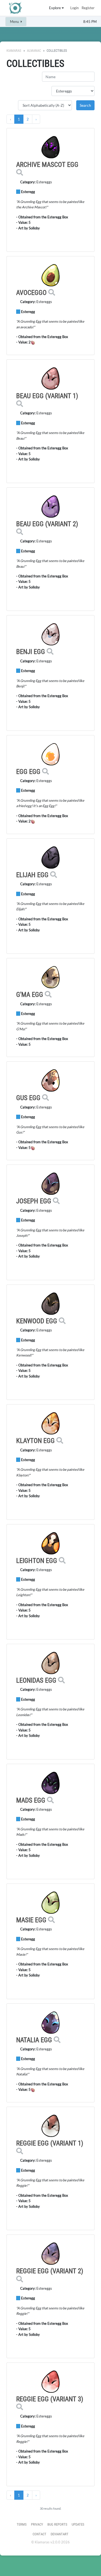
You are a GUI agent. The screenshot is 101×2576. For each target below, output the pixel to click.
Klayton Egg (35, 1441)
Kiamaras (14, 51)
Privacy (37, 2524)
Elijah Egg (32, 875)
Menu (15, 22)
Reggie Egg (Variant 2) (50, 2271)
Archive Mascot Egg (47, 165)
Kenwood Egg (37, 1321)
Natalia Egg (34, 2040)
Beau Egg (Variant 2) (47, 524)
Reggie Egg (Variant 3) (50, 2399)
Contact (39, 2534)
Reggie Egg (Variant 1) (50, 2143)
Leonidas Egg (36, 1680)
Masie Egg (31, 1920)
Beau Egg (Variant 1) (47, 396)
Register (88, 8)
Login (74, 8)
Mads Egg (31, 1800)
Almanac (34, 51)
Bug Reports (57, 2524)
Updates (78, 2524)
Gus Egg (28, 1098)
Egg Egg (28, 772)
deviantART (60, 2534)
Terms (22, 2524)
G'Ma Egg (30, 995)
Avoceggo (31, 293)
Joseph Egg (34, 1201)
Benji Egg (31, 652)
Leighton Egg (37, 1561)
